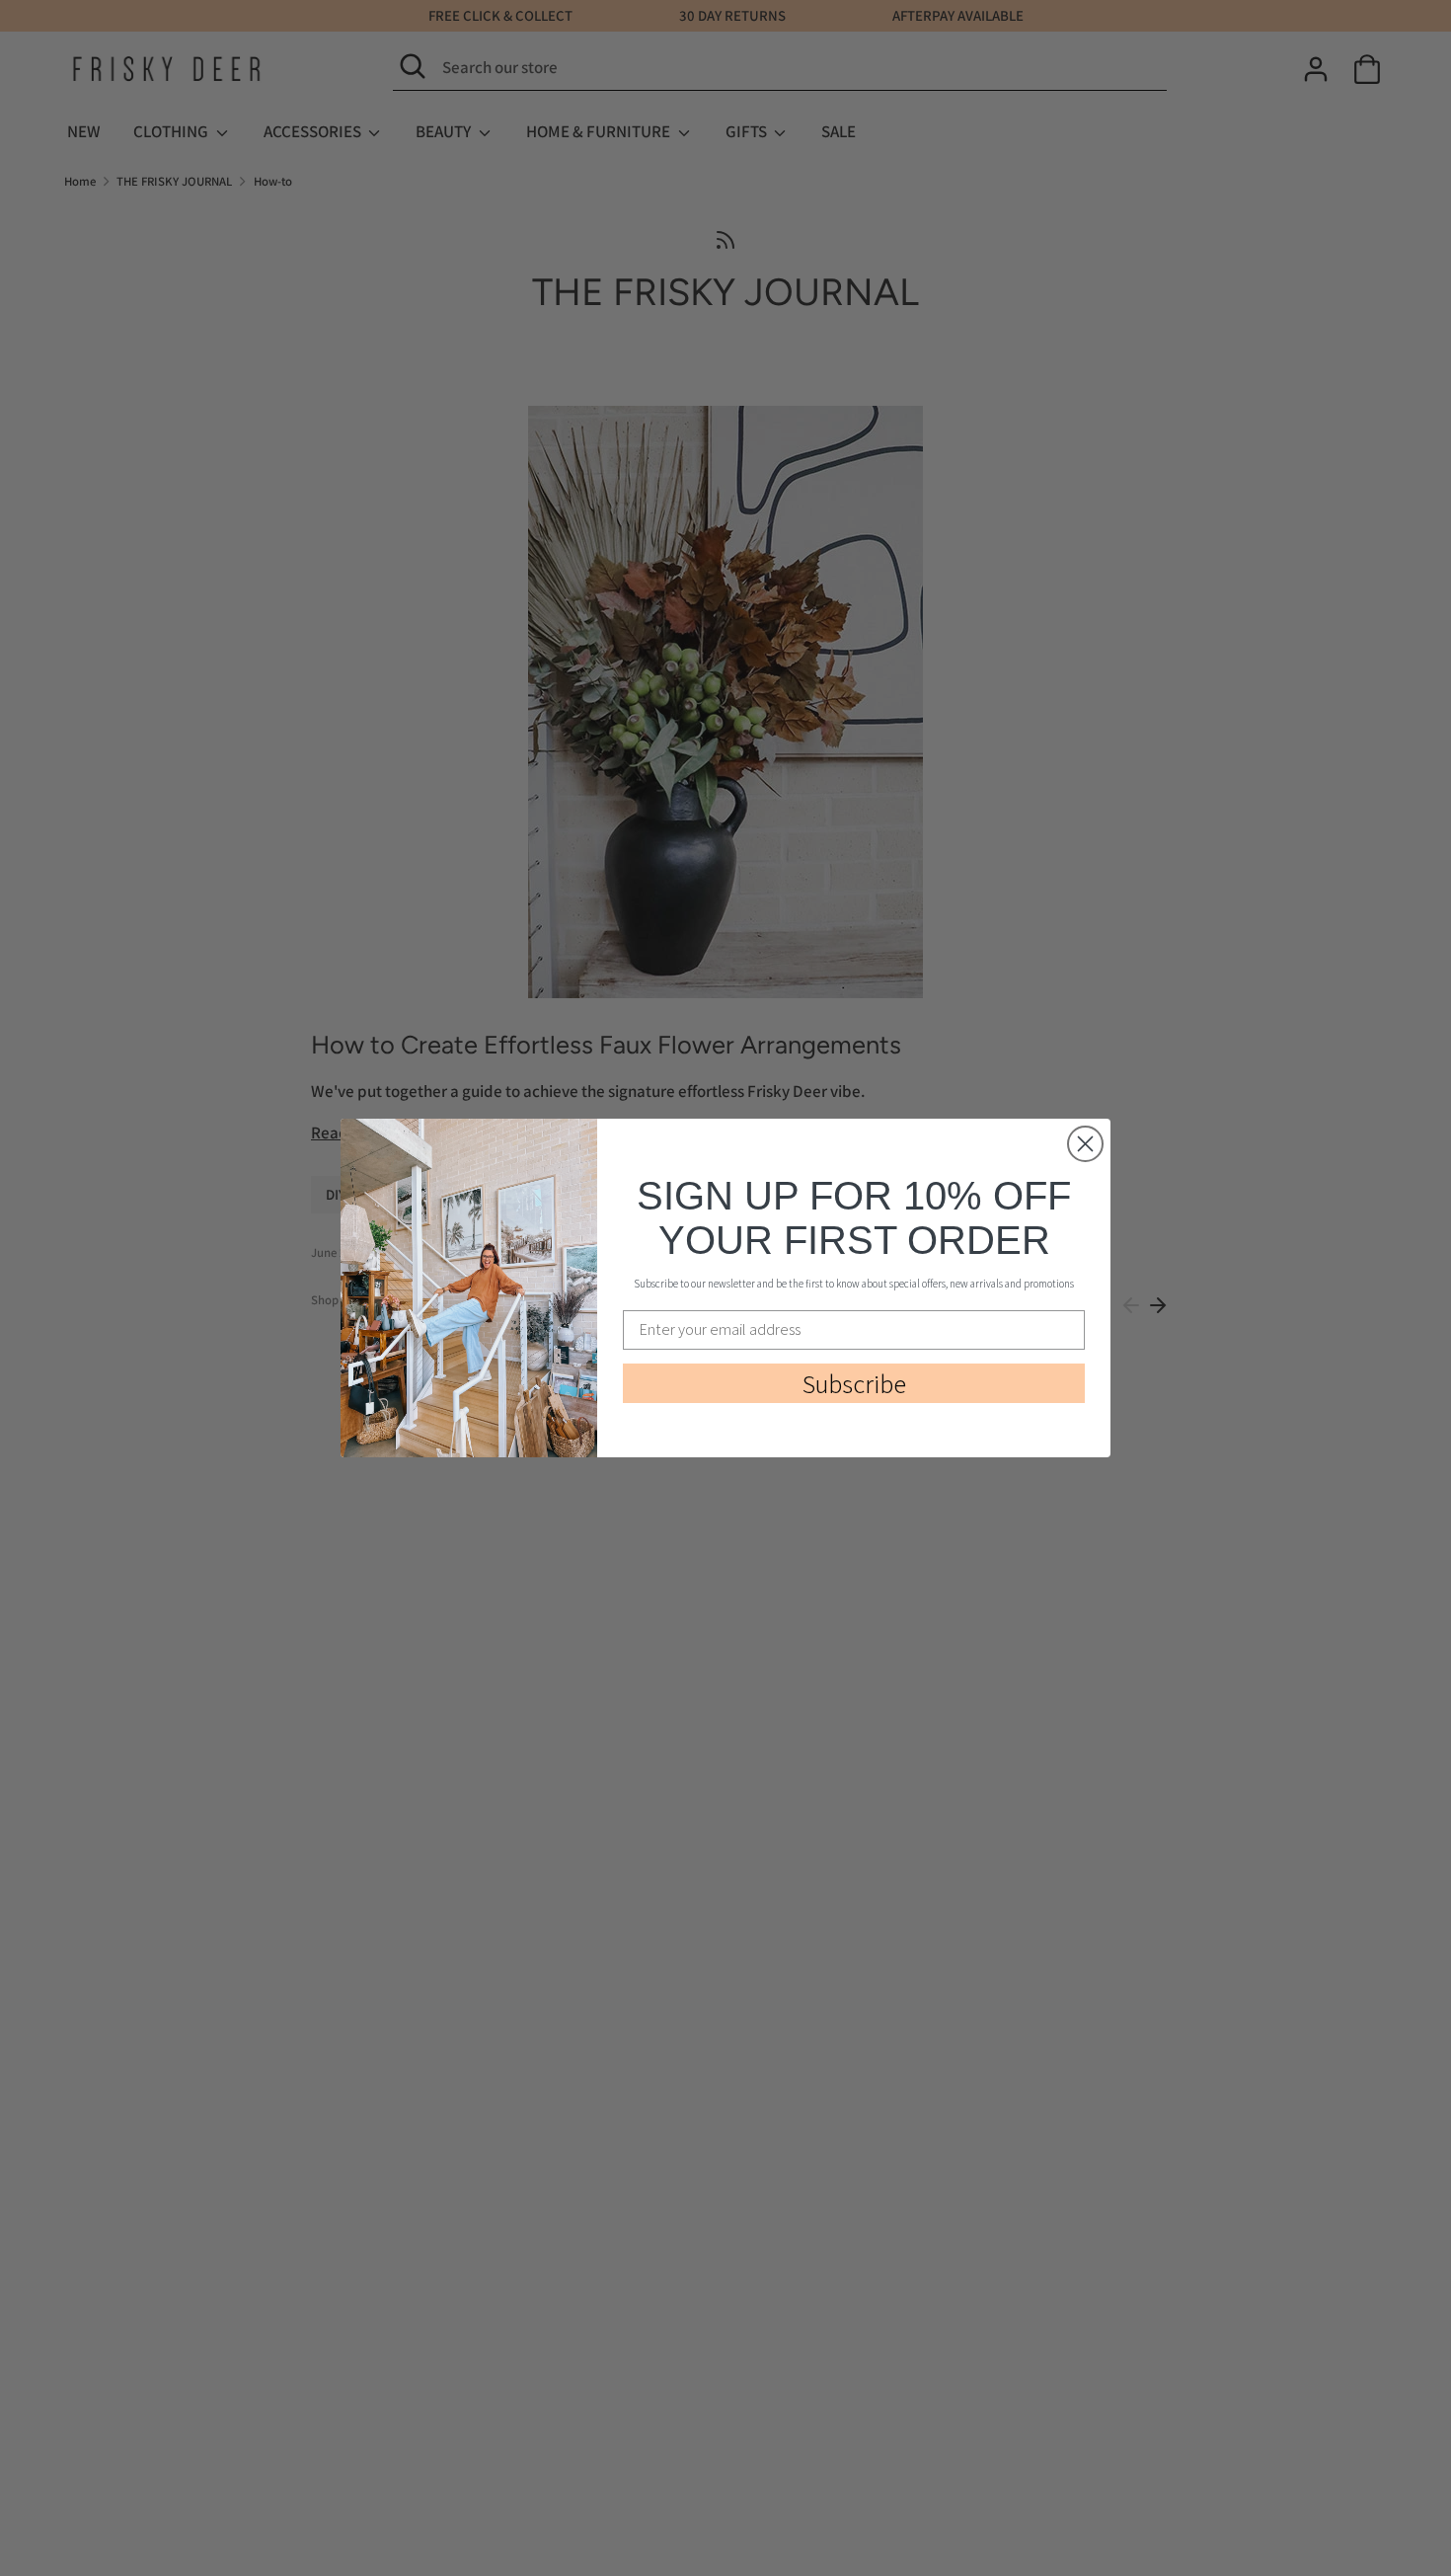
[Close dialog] (1085, 1144)
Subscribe (854, 1383)
